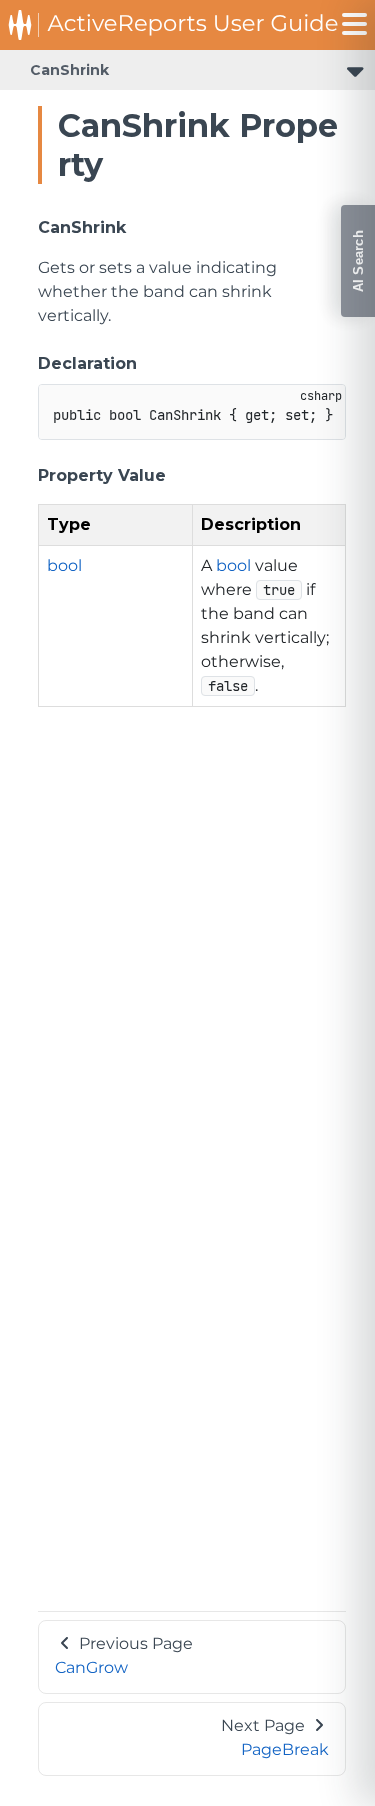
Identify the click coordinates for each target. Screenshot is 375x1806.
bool (64, 565)
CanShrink (69, 70)
